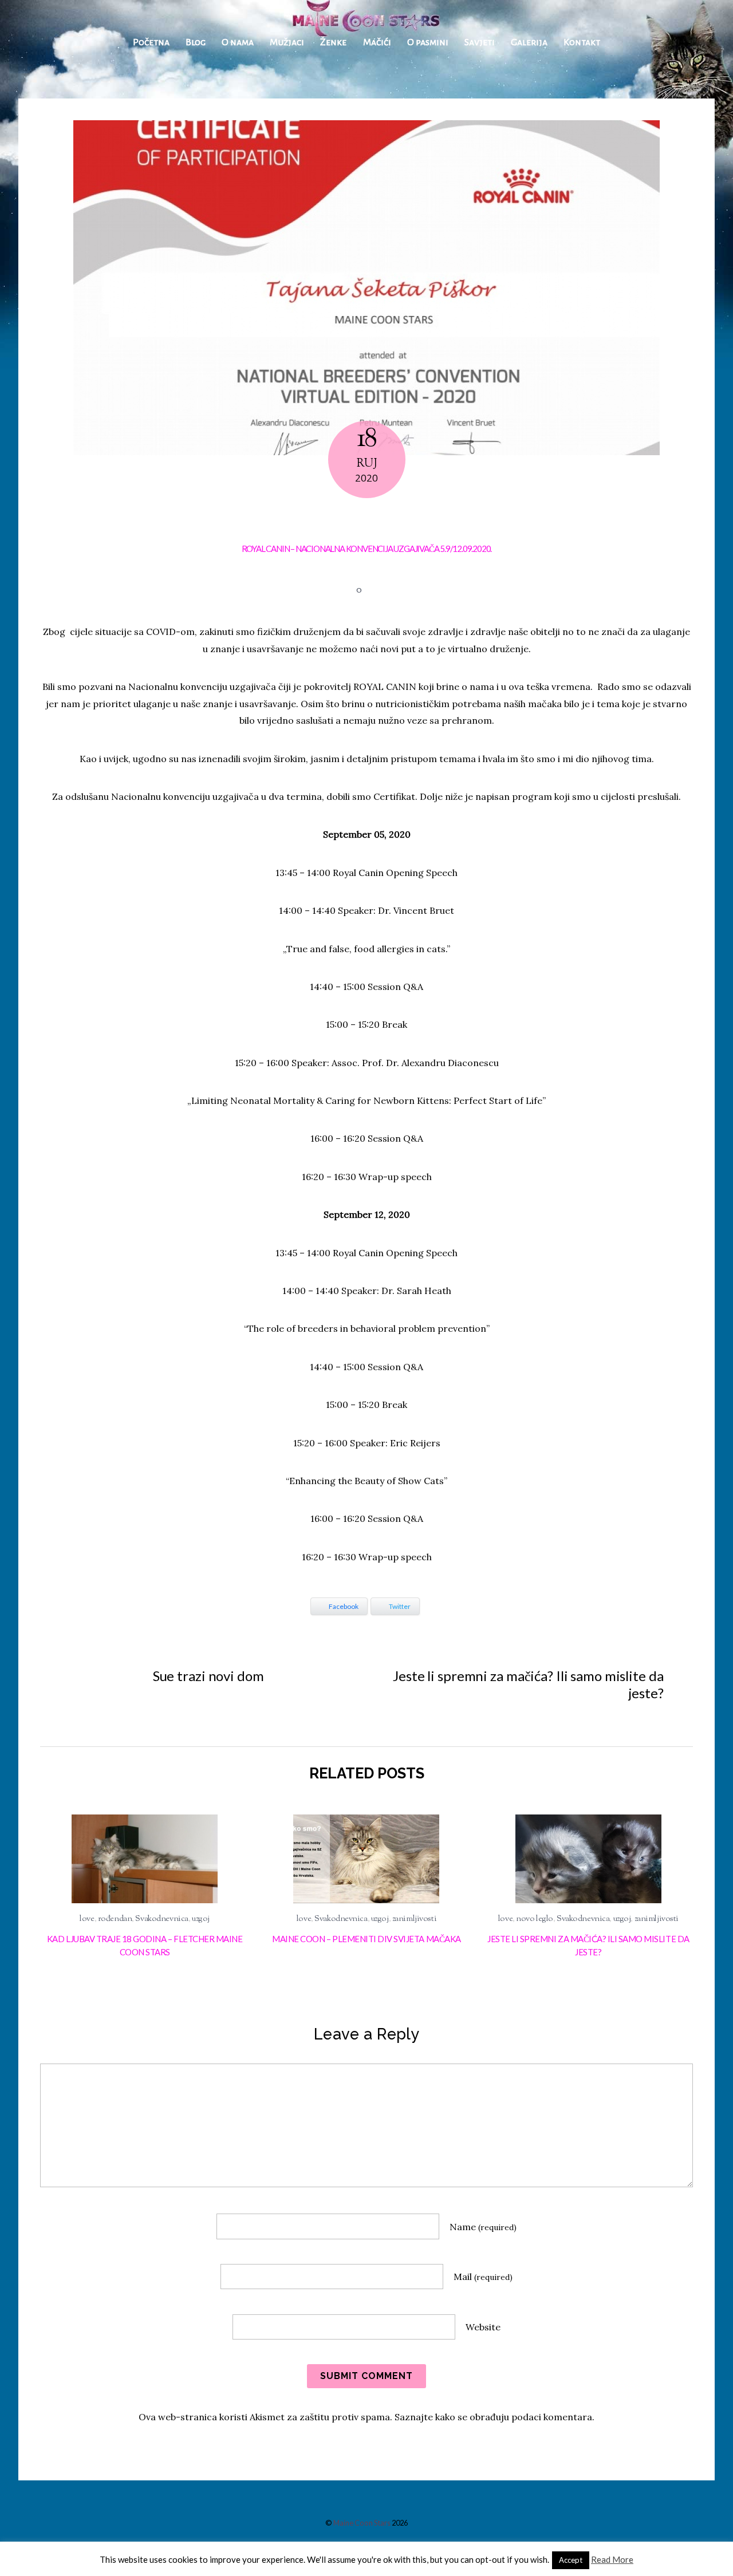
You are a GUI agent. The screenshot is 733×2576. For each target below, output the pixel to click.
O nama (238, 42)
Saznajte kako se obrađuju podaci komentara (493, 2417)
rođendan (115, 1919)
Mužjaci (287, 42)
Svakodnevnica (161, 1919)
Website (483, 2327)
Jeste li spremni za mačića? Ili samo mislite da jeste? (528, 1684)
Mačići (377, 42)
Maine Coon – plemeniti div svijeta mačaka (366, 1939)
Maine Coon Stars (362, 2523)
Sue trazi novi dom (208, 1676)
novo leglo (535, 1919)
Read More (612, 2559)
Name (483, 2227)
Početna (151, 42)
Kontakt (582, 42)
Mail (483, 2277)
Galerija (529, 42)
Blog (196, 42)
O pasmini (428, 42)
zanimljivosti (414, 1919)
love (87, 1919)
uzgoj (201, 1919)
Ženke (333, 42)
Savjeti (480, 42)
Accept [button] (571, 2560)
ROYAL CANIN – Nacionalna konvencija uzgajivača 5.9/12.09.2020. (367, 549)
